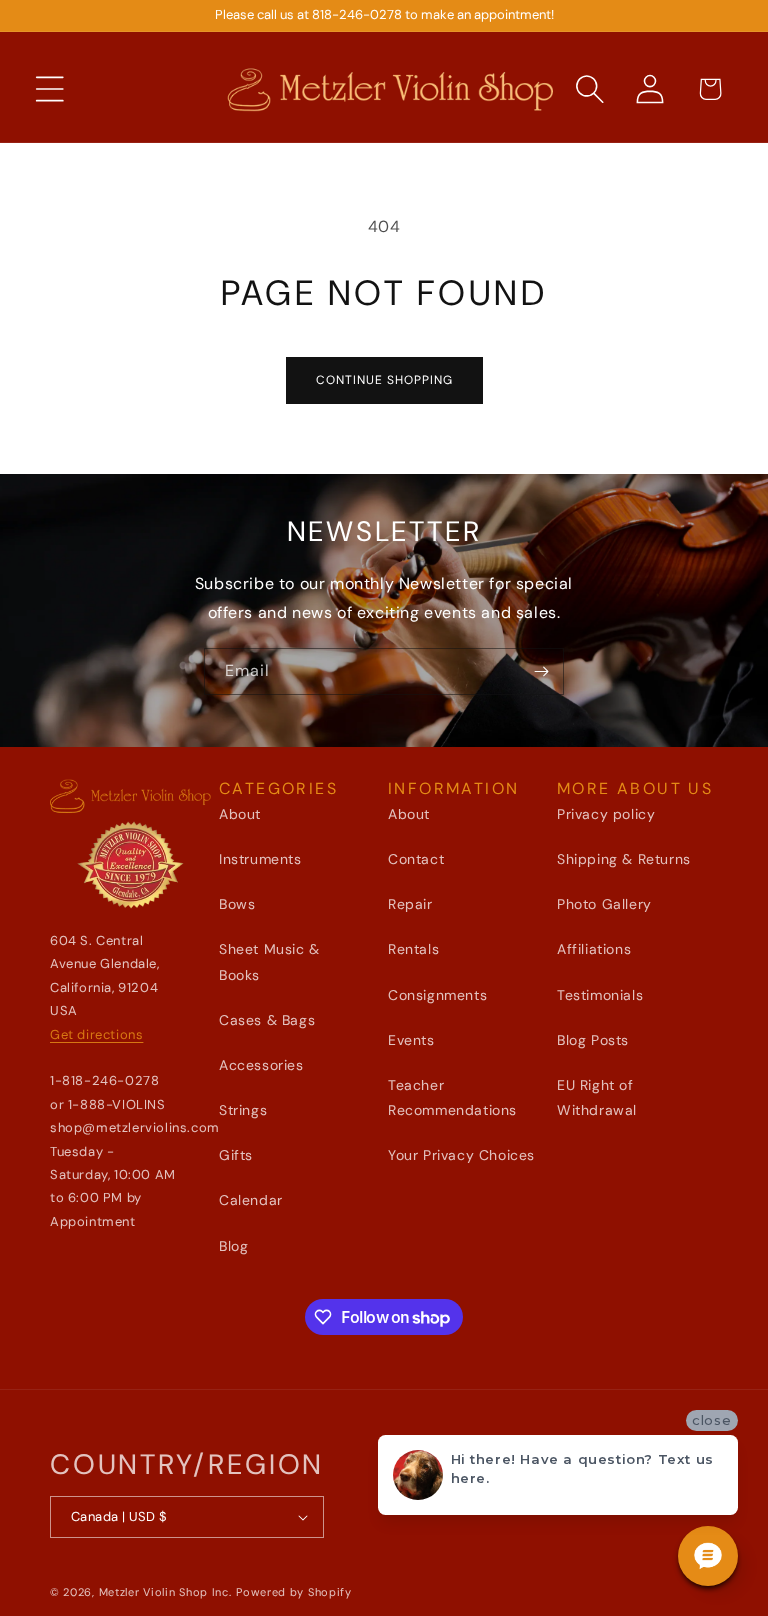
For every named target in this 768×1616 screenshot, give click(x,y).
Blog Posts (593, 1040)
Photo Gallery (604, 904)
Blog (233, 1246)
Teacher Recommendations (452, 1097)
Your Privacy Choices (461, 1155)
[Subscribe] (541, 671)
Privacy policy (606, 814)
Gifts (236, 1155)
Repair (410, 904)
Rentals (413, 949)
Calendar (251, 1200)
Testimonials (600, 995)
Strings (243, 1110)
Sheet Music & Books (269, 961)
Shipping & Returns (624, 859)
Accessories (261, 1065)
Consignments (437, 995)
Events (411, 1040)
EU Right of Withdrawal (597, 1097)
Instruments (260, 859)
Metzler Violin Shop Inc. (165, 1592)
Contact (416, 859)
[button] (50, 89)
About (240, 814)
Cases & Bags (267, 1020)
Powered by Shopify (294, 1592)
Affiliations (594, 949)
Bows (237, 904)
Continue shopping (384, 380)
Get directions (96, 1034)
